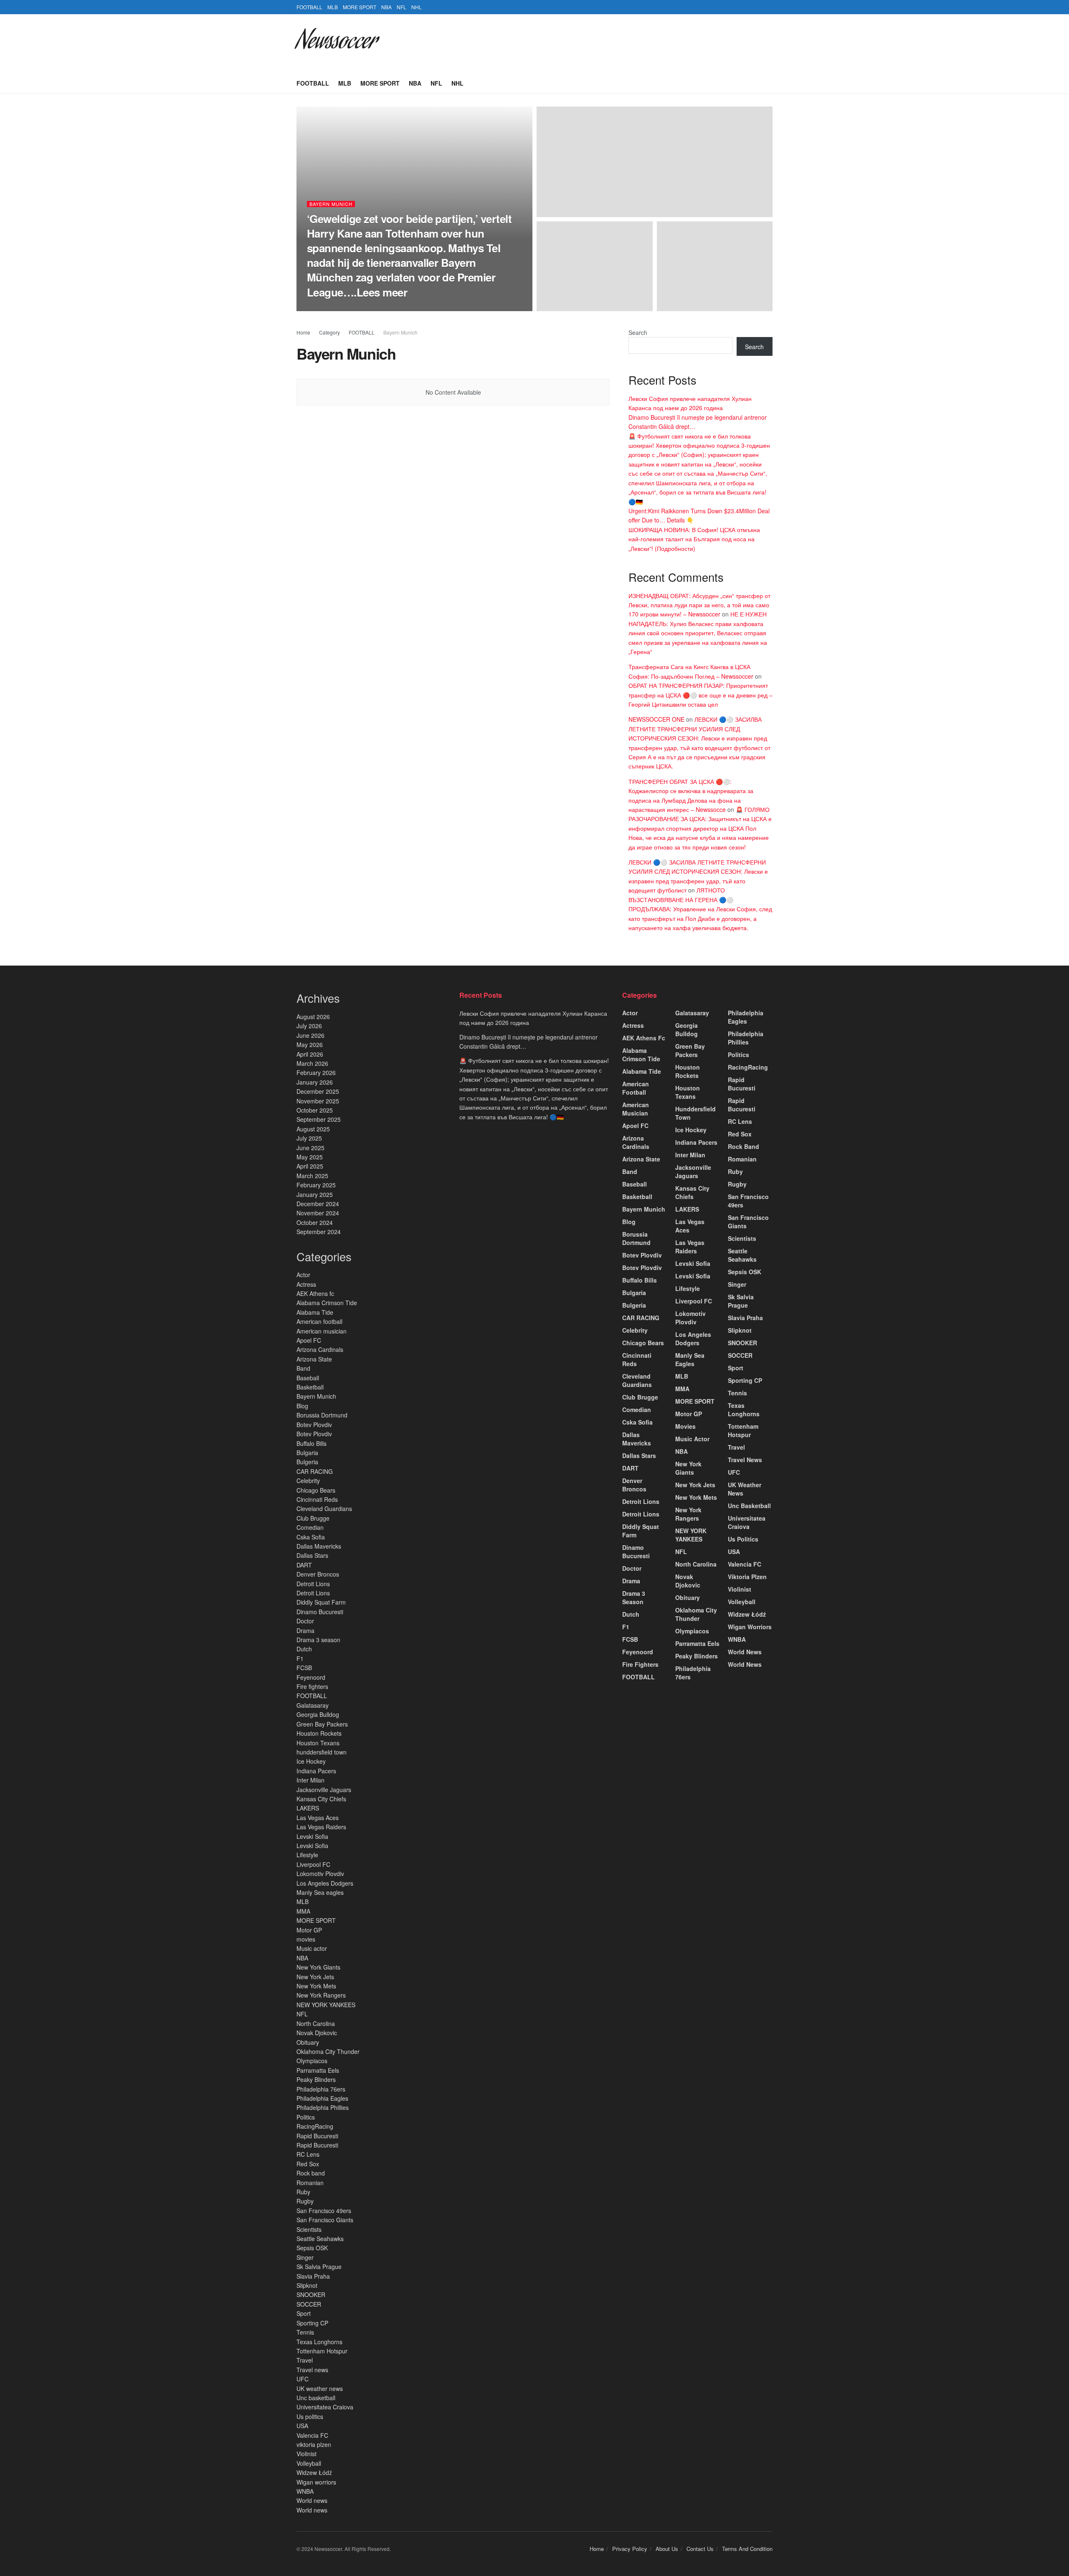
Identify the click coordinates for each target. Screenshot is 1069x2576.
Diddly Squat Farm (321, 1602)
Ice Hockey (312, 1761)
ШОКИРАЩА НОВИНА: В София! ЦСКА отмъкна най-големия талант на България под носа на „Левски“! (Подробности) (694, 539)
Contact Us (700, 2549)
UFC (303, 2379)
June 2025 (310, 1148)
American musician (322, 1331)
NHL (417, 7)
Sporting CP (312, 2323)
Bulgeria (307, 1462)
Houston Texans (318, 1743)
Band (303, 1368)
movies (306, 1939)
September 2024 (319, 1232)
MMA (303, 1911)
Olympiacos (312, 2061)
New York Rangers (322, 1995)
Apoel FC (309, 1340)
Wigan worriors (316, 2482)
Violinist (307, 2454)
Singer (305, 2257)
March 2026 (312, 1063)
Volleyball (309, 2463)
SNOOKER (311, 2295)
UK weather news (320, 2388)
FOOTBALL (309, 7)
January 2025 (315, 1194)
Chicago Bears (316, 1490)
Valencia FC (312, 2435)
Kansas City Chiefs (321, 1799)
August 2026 (313, 1017)
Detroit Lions (313, 1584)
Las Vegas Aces (318, 1818)
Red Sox (308, 2164)
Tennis (305, 2332)
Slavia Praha (313, 2276)
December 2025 (318, 1091)
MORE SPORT (360, 7)
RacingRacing (315, 2126)
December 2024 (318, 1204)
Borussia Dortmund (322, 1415)
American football (319, 1321)
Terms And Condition (747, 2549)
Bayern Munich (331, 204)
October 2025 (315, 1110)
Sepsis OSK (312, 2248)
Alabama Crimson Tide (327, 1303)
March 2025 (312, 1176)
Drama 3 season (318, 1640)
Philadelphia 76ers (321, 2089)
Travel (305, 2360)
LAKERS (308, 1808)
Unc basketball (316, 2398)
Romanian (310, 2183)
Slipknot (307, 2285)
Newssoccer (336, 43)
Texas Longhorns (319, 2342)
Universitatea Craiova (325, 2407)
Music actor (312, 1948)
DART (304, 1565)
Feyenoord (311, 1677)
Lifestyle (307, 1855)
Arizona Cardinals (321, 1349)
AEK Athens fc (315, 1293)
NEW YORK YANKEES (326, 2005)
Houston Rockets (319, 1733)
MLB (333, 7)
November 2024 (318, 1213)
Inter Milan (310, 1780)
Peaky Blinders (316, 2079)
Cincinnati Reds (317, 1499)
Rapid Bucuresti (318, 2136)
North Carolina (316, 2023)
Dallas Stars (313, 1555)
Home (303, 332)
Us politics (310, 2416)
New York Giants (318, 1967)
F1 (300, 1658)
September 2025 (319, 1119)
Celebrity (308, 1481)
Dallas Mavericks (319, 1546)
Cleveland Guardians (324, 1509)
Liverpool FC (313, 1864)
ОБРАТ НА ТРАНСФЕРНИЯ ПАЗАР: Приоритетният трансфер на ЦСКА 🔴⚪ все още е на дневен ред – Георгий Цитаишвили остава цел (700, 695)
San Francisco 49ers (324, 2211)
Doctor (305, 1621)
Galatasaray (313, 1705)
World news (312, 2500)
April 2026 (310, 1054)
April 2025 (310, 1166)
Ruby (303, 2192)
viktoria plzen (314, 2444)
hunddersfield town (322, 1752)
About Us (667, 2549)
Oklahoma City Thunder (328, 2051)
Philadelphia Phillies (323, 2107)
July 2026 (309, 1026)
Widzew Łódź (314, 2472)
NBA (386, 7)
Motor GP (309, 1930)
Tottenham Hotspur (322, 2351)
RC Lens (308, 2154)
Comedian (310, 1527)
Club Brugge (313, 1518)
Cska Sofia (312, 1537)
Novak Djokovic (317, 2033)
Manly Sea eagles (320, 1892)
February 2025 (316, 1185)
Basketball (310, 1387)
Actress (306, 1284)
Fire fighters (312, 1686)
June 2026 (310, 1035)
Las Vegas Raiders (321, 1827)
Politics (306, 2117)
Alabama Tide (315, 1312)
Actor (303, 1275)
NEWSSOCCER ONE (656, 719)
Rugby (305, 2201)
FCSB (304, 1668)
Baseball (308, 1378)
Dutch (304, 1649)
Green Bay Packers (322, 1724)
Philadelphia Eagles (322, 2098)
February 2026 (316, 1072)
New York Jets (315, 1977)
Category (329, 332)
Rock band (311, 2173)
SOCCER (309, 2304)
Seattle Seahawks (320, 2239)
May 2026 (310, 1045)
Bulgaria (307, 1453)
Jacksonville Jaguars (324, 1790)
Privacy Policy (630, 2549)
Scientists (309, 2229)
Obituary (308, 2042)
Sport (304, 2313)
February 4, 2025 (376, 308)
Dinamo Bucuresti (321, 1612)
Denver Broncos (318, 1574)
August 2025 (313, 1129)
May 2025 (310, 1157)
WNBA (305, 2491)
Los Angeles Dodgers (325, 1883)
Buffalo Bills (312, 1443)
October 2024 (315, 1222)
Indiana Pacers (316, 1771)
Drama (305, 1630)
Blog (302, 1406)
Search (638, 332)
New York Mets (316, 1986)
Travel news (312, 2370)
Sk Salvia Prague (320, 2267)
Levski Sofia (313, 1836)
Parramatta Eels (318, 2070)
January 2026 (315, 1082)
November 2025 (318, 1101)
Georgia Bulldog (318, 1714)
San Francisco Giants (325, 2220)
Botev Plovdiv (314, 1425)
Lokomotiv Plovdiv (320, 1874)
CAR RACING (315, 1471)
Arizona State (314, 1359)
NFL (402, 7)
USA (302, 2426)
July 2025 (309, 1138)
